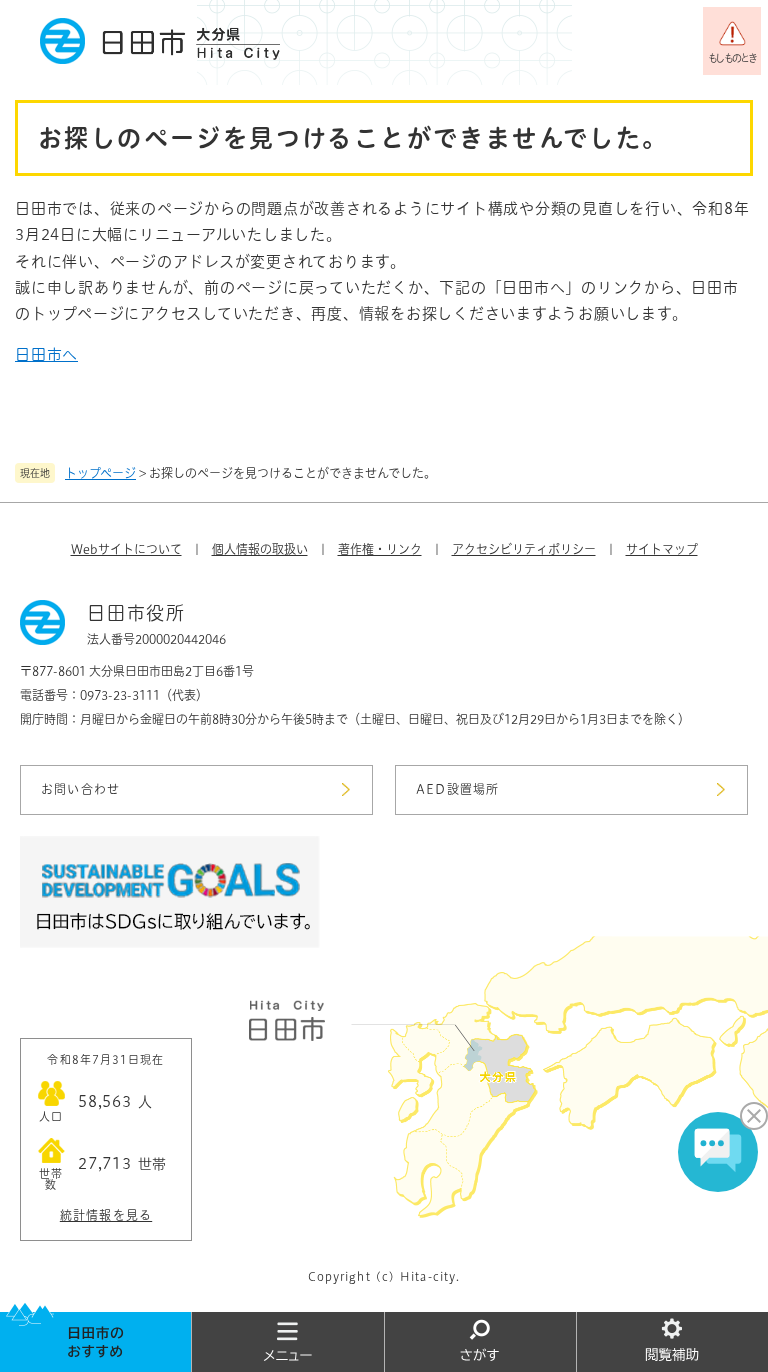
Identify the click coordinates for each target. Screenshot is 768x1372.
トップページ (100, 473)
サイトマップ (662, 549)
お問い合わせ (80, 789)
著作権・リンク (380, 549)
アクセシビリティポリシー (524, 549)
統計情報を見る (106, 1215)
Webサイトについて (126, 549)
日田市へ (46, 354)
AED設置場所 (457, 789)
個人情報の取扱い (260, 549)
